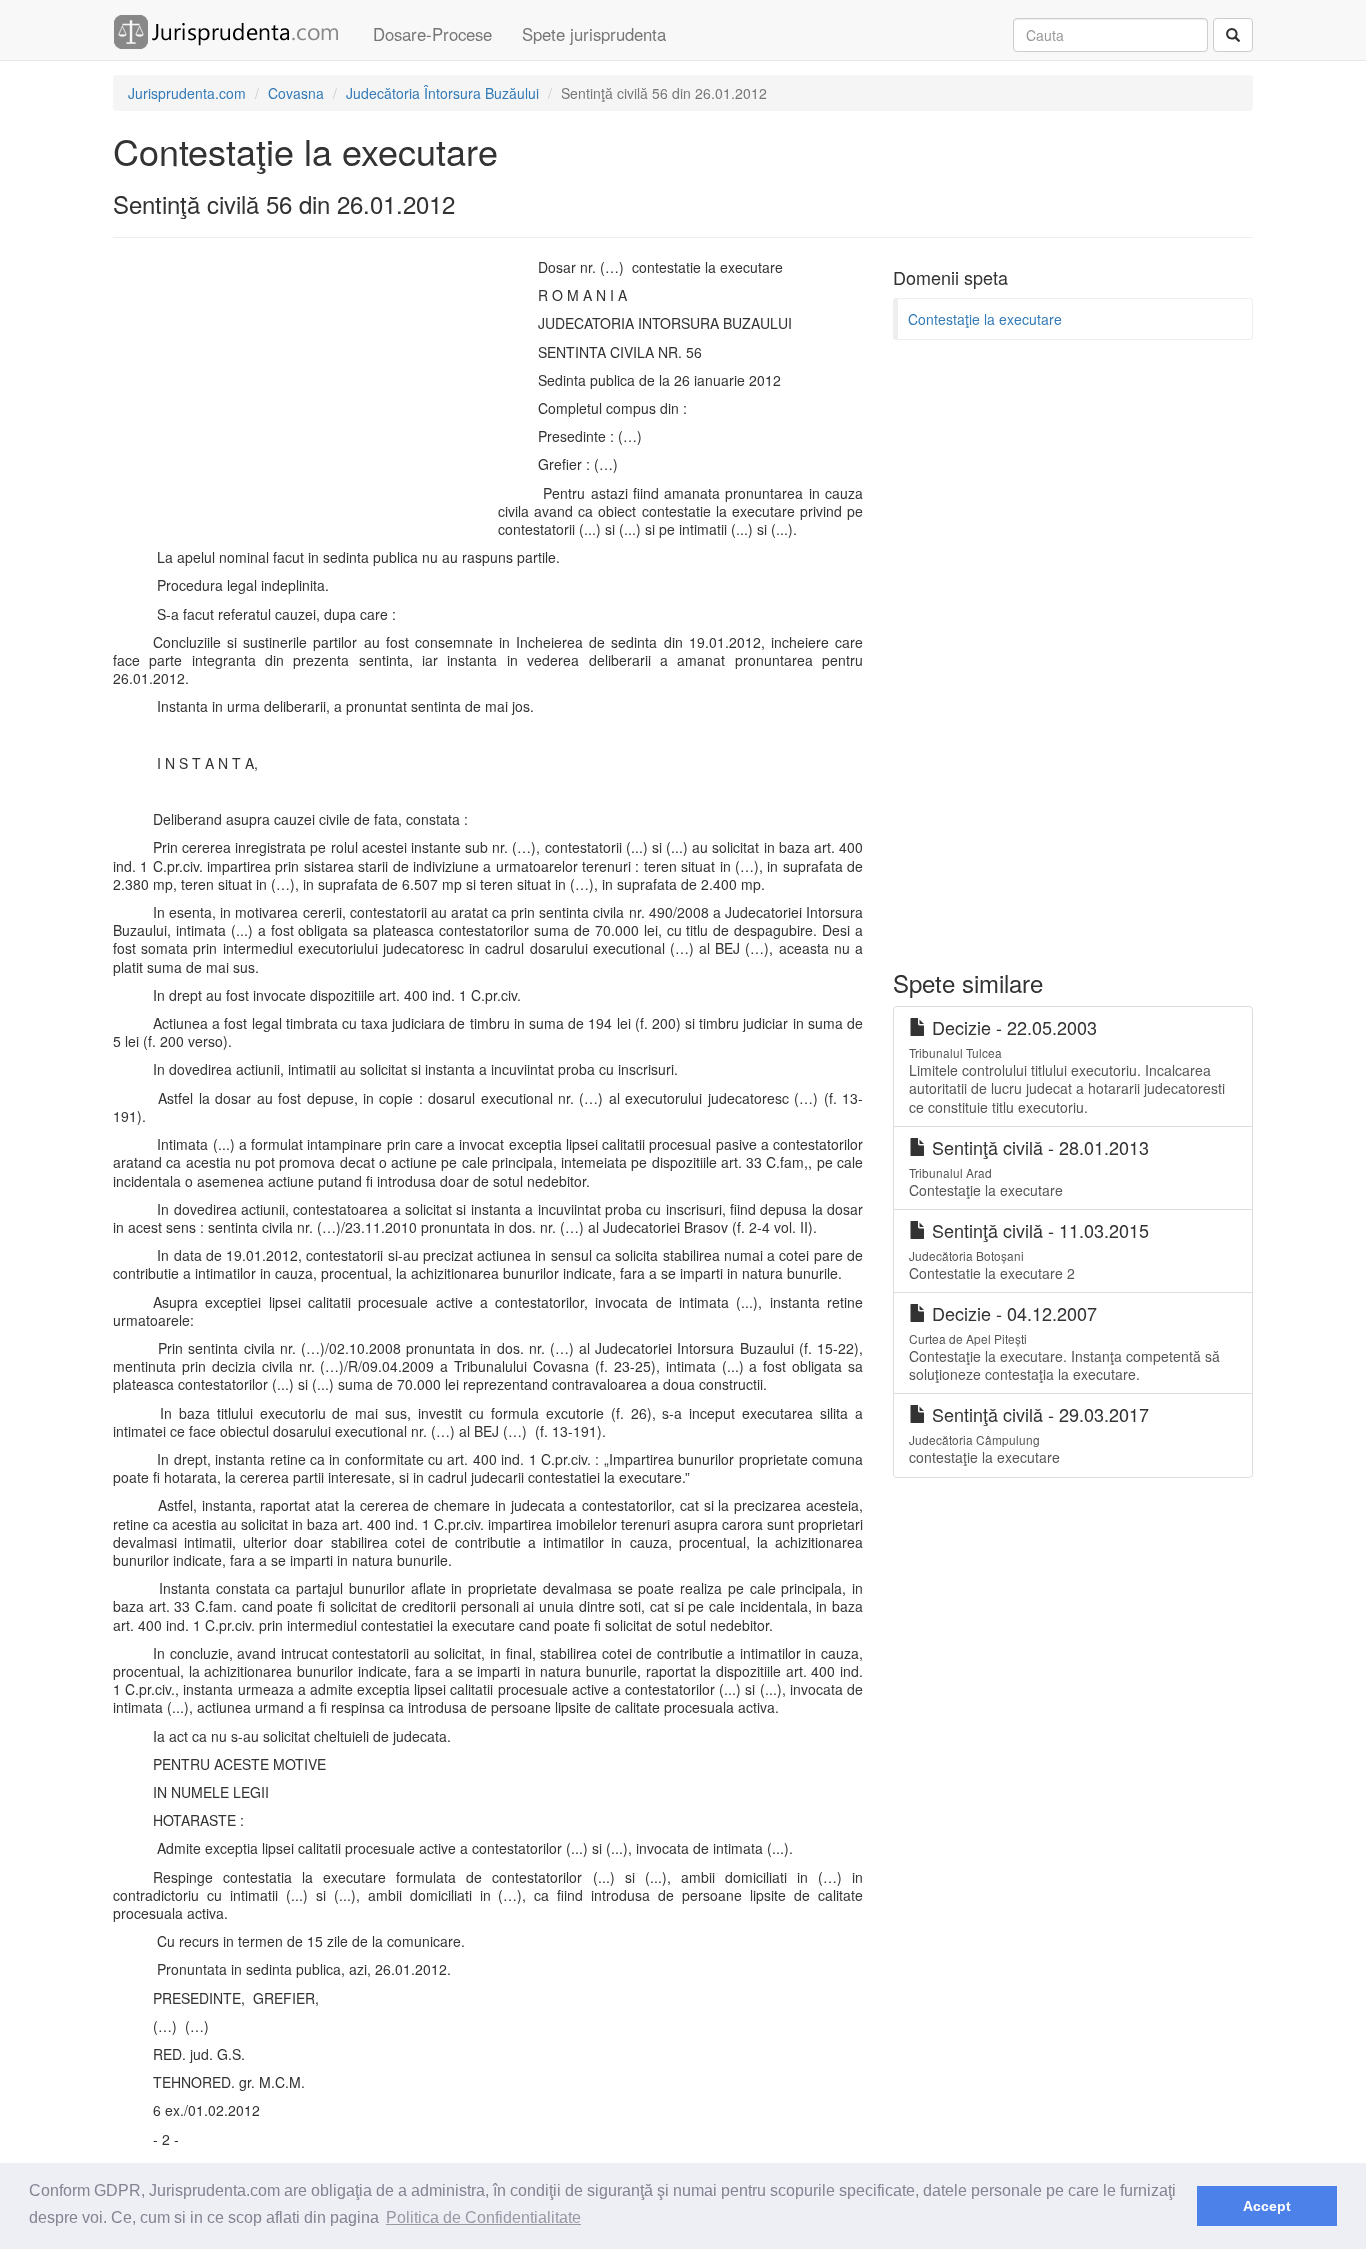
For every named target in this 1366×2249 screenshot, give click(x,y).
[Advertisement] (301, 403)
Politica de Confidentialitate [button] (483, 2217)
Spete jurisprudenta (594, 34)
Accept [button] (1267, 2206)
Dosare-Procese (432, 34)
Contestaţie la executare (985, 319)
